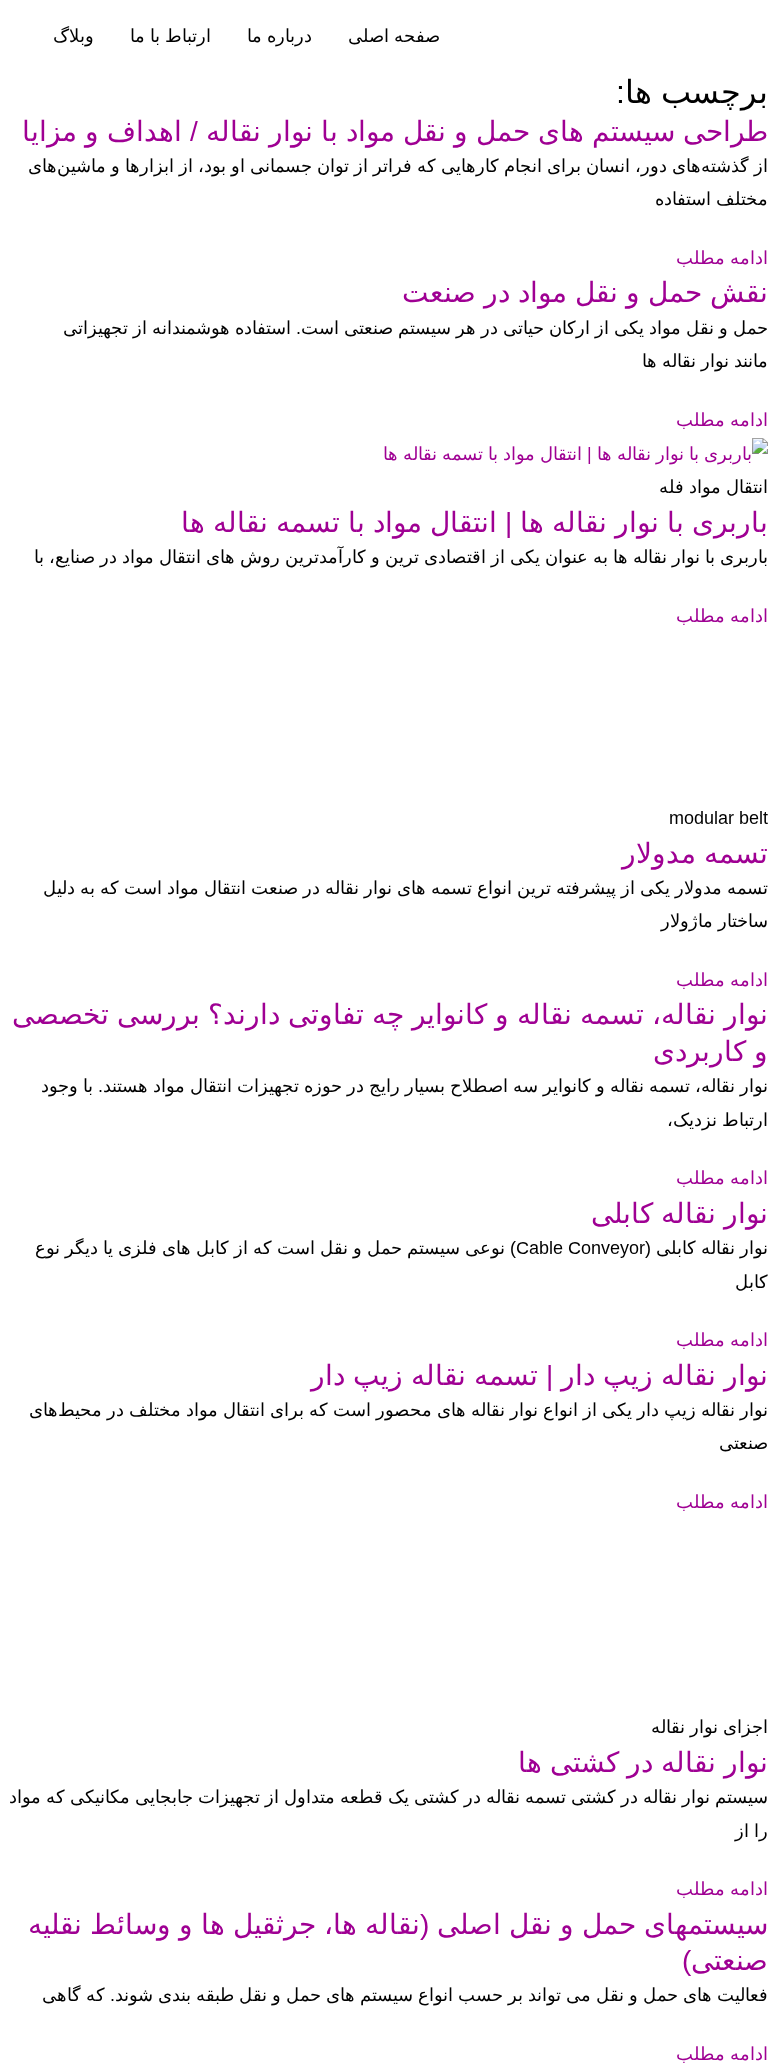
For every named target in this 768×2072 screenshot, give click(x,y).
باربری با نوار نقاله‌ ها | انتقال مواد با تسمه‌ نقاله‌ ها (474, 522)
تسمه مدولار (695, 853)
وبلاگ (73, 36)
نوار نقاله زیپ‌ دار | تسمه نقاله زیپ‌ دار (539, 1375)
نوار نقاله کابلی (679, 1213)
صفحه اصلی (394, 36)
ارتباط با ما (170, 36)
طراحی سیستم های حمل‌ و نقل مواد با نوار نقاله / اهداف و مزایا (395, 131)
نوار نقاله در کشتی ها (643, 1762)
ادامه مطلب (722, 258)
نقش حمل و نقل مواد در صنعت (585, 292)
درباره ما (279, 36)
